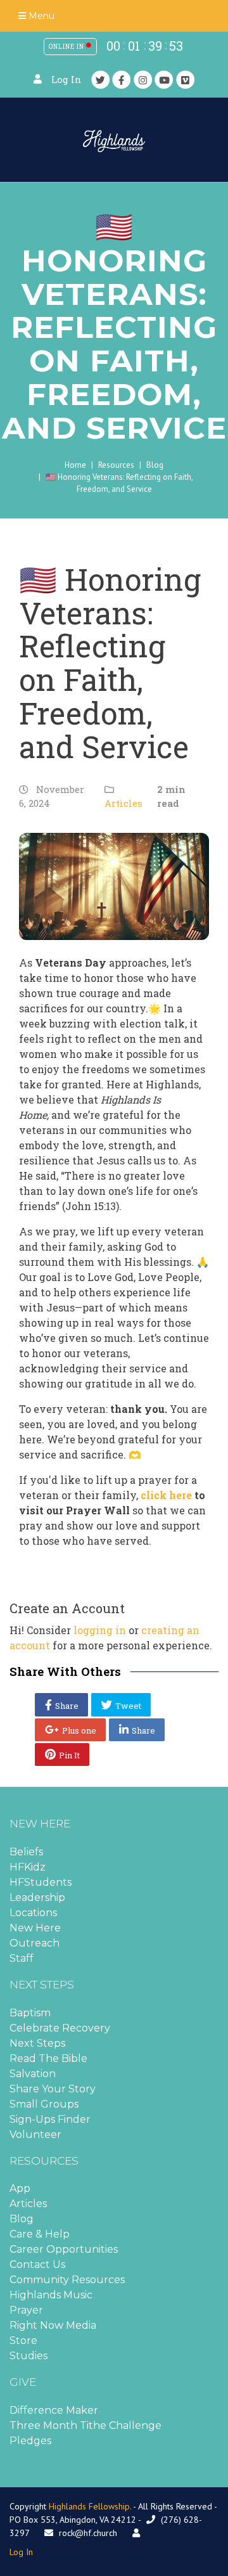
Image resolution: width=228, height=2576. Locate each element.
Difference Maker (54, 2410)
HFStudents (41, 1882)
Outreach (35, 1943)
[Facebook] (122, 80)
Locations (33, 1913)
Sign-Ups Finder (50, 2119)
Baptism (30, 2013)
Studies (28, 2356)
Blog (155, 465)
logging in (100, 1630)
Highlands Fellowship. (90, 2506)
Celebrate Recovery (60, 2028)
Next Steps (37, 2043)
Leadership (37, 1897)
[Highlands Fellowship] (114, 140)
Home (75, 465)
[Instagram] (143, 80)
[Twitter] (101, 80)
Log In (66, 80)
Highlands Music (51, 2295)
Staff (22, 1958)
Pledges (30, 2441)
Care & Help (40, 2234)
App (20, 2188)
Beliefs (26, 1852)
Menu (40, 16)
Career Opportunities (64, 2249)
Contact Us (37, 2264)
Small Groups (44, 2104)
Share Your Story (53, 2089)
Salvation (33, 2074)
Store (23, 2341)
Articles (123, 803)
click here (166, 1495)
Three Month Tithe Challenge (85, 2425)
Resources (116, 465)
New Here (35, 1928)
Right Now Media (53, 2325)
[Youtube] (164, 80)
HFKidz (28, 1867)
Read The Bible (48, 2058)
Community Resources (67, 2280)
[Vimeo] (186, 80)
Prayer (26, 2310)
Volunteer (35, 2135)
